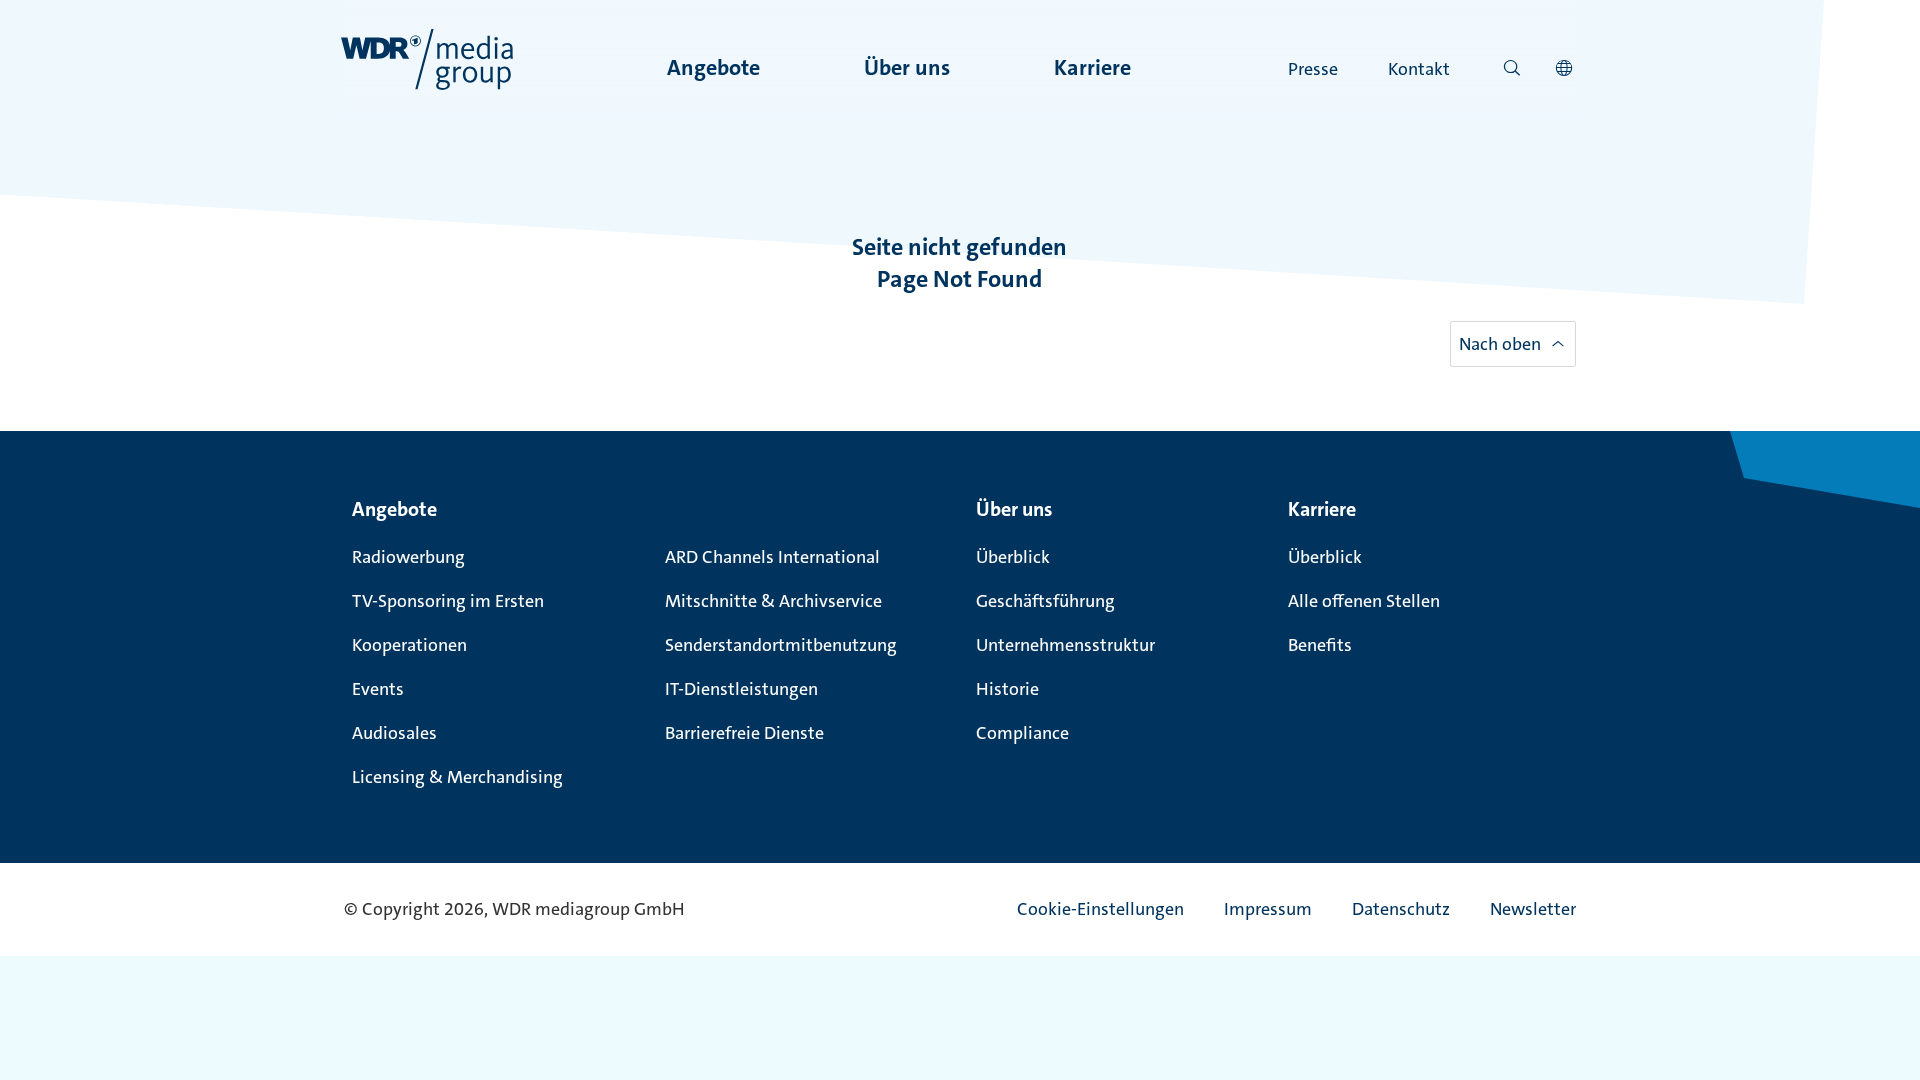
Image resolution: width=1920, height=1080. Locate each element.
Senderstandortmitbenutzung (781, 645)
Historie (1007, 689)
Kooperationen (409, 645)
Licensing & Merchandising (457, 777)
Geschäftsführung (1045, 601)
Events (378, 689)
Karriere (1092, 67)
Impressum (1268, 909)
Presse (1313, 69)
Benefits (1320, 645)
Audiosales (394, 733)
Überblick (1013, 557)
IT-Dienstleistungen (741, 689)
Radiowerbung (408, 557)
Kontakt (1419, 69)
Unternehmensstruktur (1065, 645)
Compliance (1022, 733)
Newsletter (1533, 909)
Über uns (907, 67)
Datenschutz (1401, 909)
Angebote (713, 67)
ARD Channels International (772, 557)
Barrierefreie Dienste (744, 733)
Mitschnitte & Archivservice (773, 601)
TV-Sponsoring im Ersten (448, 601)
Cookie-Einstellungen (1100, 909)
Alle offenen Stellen (1364, 601)
